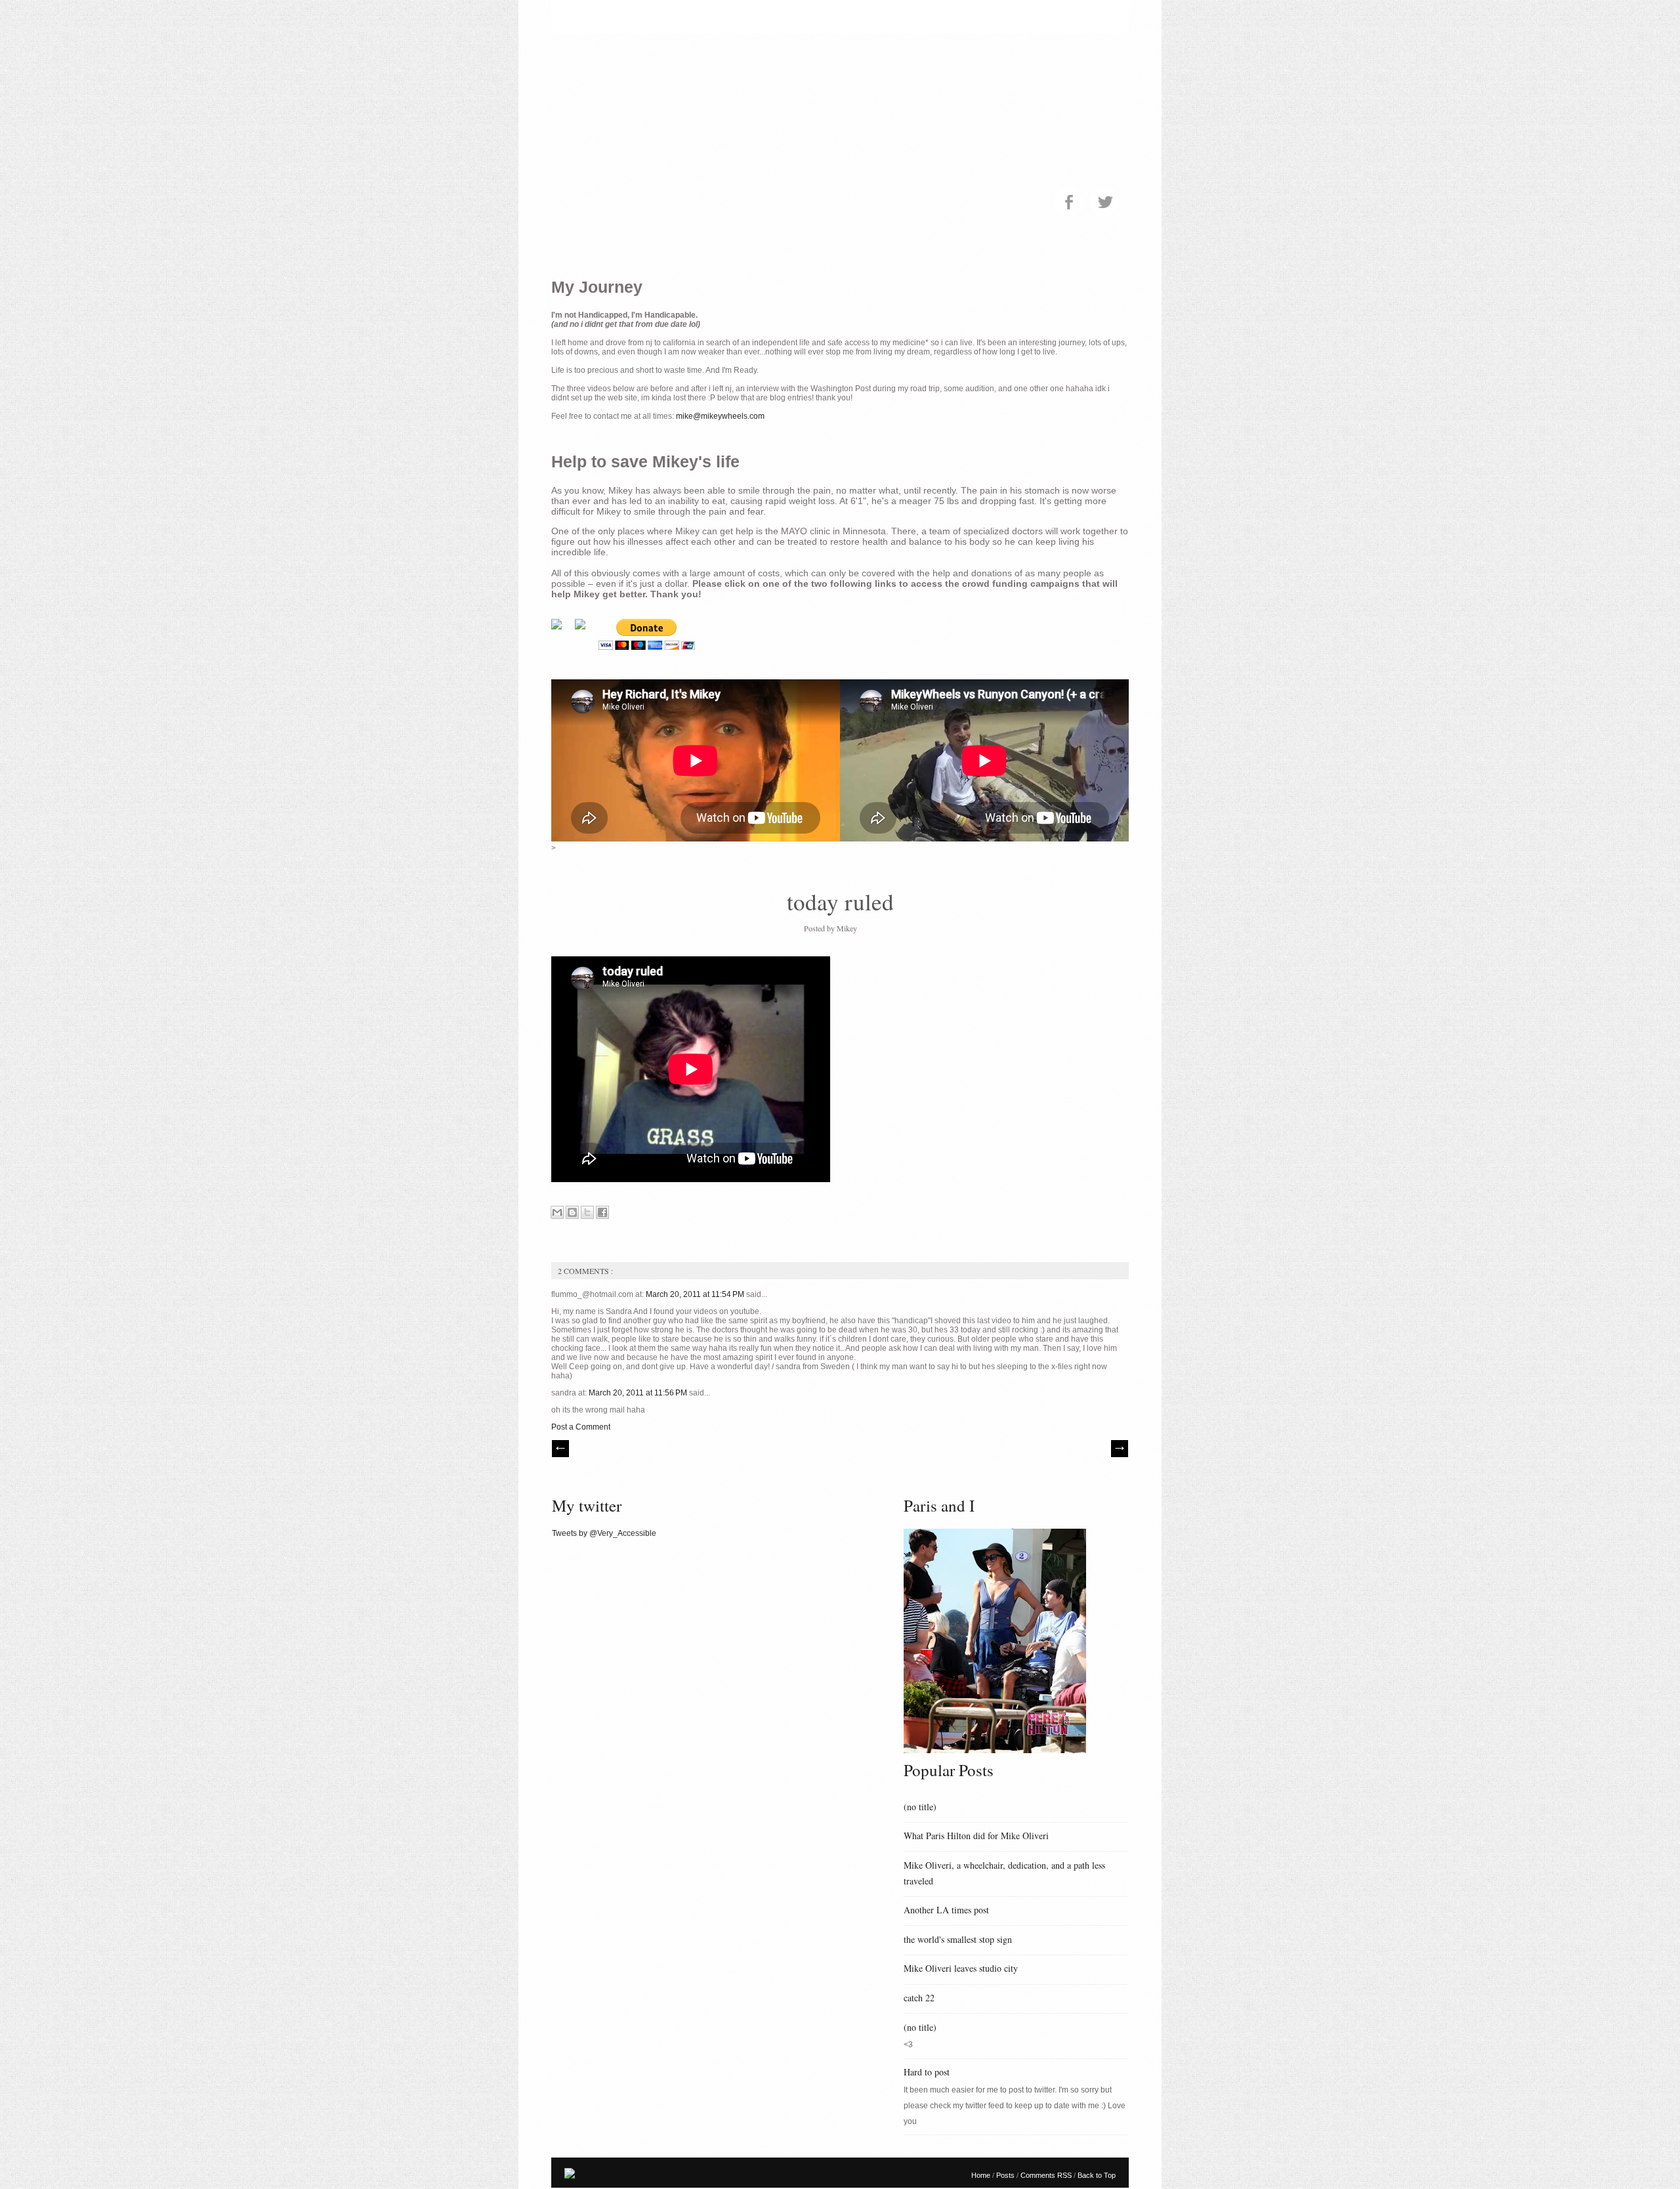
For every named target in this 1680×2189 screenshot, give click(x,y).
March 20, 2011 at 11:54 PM (696, 1294)
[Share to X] (587, 1212)
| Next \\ (1120, 1449)
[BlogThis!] (572, 1212)
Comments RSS (1047, 2175)
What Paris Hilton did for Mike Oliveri (976, 1836)
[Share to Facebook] (602, 1212)
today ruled (840, 902)
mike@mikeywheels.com (720, 416)
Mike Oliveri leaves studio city (961, 1968)
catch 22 (919, 1998)
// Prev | (560, 1449)
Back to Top (1097, 2175)
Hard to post (927, 2072)
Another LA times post (946, 1910)
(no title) (920, 1807)
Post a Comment (581, 1427)
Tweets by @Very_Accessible (604, 1533)
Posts (1006, 2175)
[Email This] (557, 1212)
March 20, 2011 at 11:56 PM (639, 1393)
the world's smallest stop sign (958, 1939)
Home (982, 2175)
